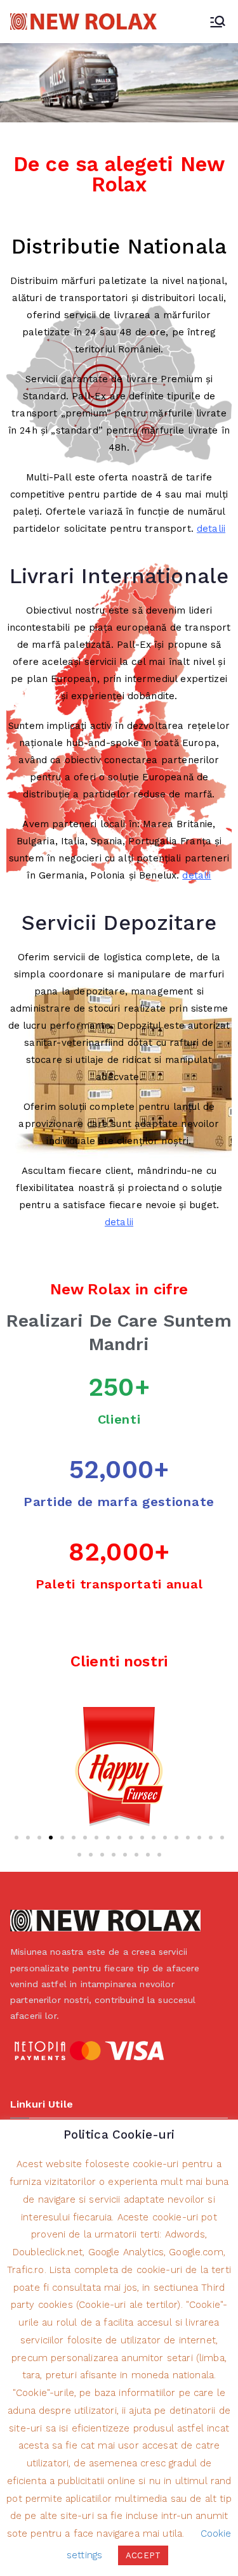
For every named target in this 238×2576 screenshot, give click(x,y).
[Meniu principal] (218, 22)
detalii (211, 529)
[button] (17, 1838)
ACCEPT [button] (143, 2555)
